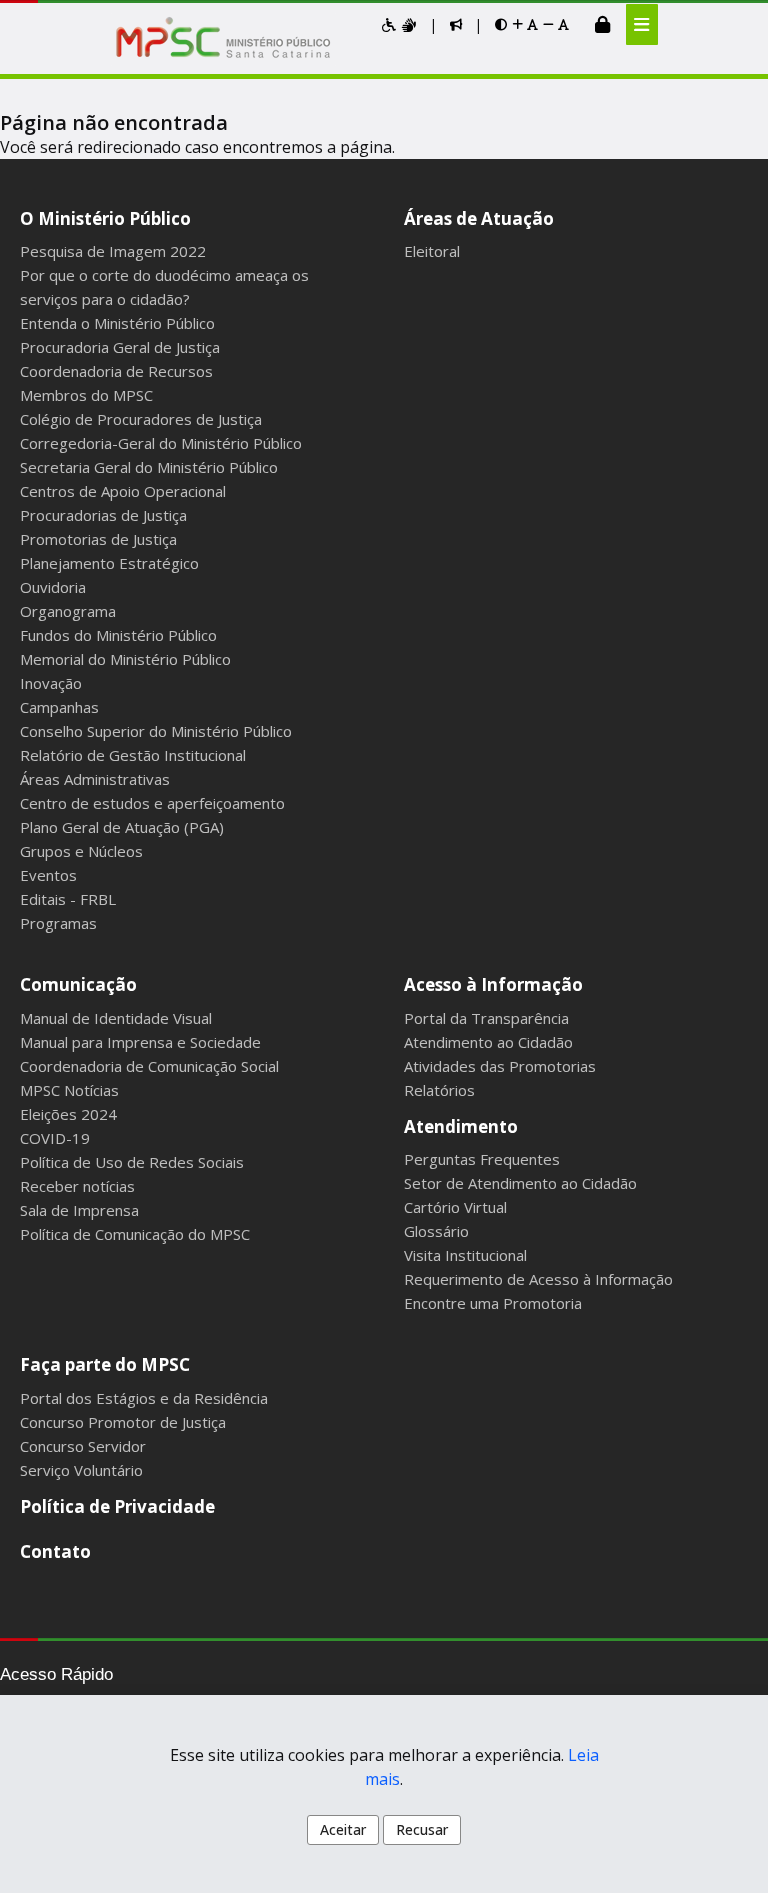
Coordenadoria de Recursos (116, 371)
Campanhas (59, 707)
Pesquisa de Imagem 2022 (113, 251)
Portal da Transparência (486, 1018)
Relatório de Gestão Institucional (133, 755)
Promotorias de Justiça (98, 539)
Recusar (422, 1829)
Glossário (436, 1231)
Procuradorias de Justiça (103, 515)
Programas (58, 923)
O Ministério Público (105, 218)
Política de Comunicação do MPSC (135, 1234)
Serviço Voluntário (81, 1470)
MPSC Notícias (69, 1090)
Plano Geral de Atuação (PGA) (122, 827)
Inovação (51, 683)
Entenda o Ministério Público (117, 323)
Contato (55, 1551)
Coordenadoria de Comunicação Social (149, 1066)
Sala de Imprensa (79, 1210)
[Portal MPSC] (233, 39)
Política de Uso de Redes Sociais (132, 1162)
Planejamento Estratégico (109, 563)
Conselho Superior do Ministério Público (156, 731)
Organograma (68, 611)
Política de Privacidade (117, 1506)
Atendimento (461, 1126)
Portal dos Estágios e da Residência (144, 1398)
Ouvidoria (53, 587)
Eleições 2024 (68, 1114)
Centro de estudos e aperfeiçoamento (152, 803)
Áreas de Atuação (479, 218)
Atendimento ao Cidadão (488, 1042)
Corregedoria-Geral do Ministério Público (161, 443)
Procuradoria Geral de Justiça (120, 347)
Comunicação (78, 984)
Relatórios (439, 1090)
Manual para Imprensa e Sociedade (140, 1042)
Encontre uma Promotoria (493, 1303)
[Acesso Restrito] (602, 24)
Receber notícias (77, 1186)
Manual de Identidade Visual (116, 1018)
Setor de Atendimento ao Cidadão (520, 1183)
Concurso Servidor (83, 1446)
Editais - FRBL (68, 899)
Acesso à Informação (493, 984)
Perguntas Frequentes (482, 1159)
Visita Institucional (465, 1255)
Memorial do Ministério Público (125, 659)
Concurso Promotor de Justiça (123, 1422)
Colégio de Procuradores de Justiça (141, 419)
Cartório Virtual (455, 1207)
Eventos (48, 875)
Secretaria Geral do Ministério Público (149, 467)
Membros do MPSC (86, 395)
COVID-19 (55, 1138)
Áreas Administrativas (95, 779)
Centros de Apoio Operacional (123, 491)
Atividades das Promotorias (500, 1066)
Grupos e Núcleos (81, 851)
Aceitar (343, 1829)
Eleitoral (432, 251)
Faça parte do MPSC (105, 1364)
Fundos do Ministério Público (118, 635)
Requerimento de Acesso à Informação (538, 1279)
